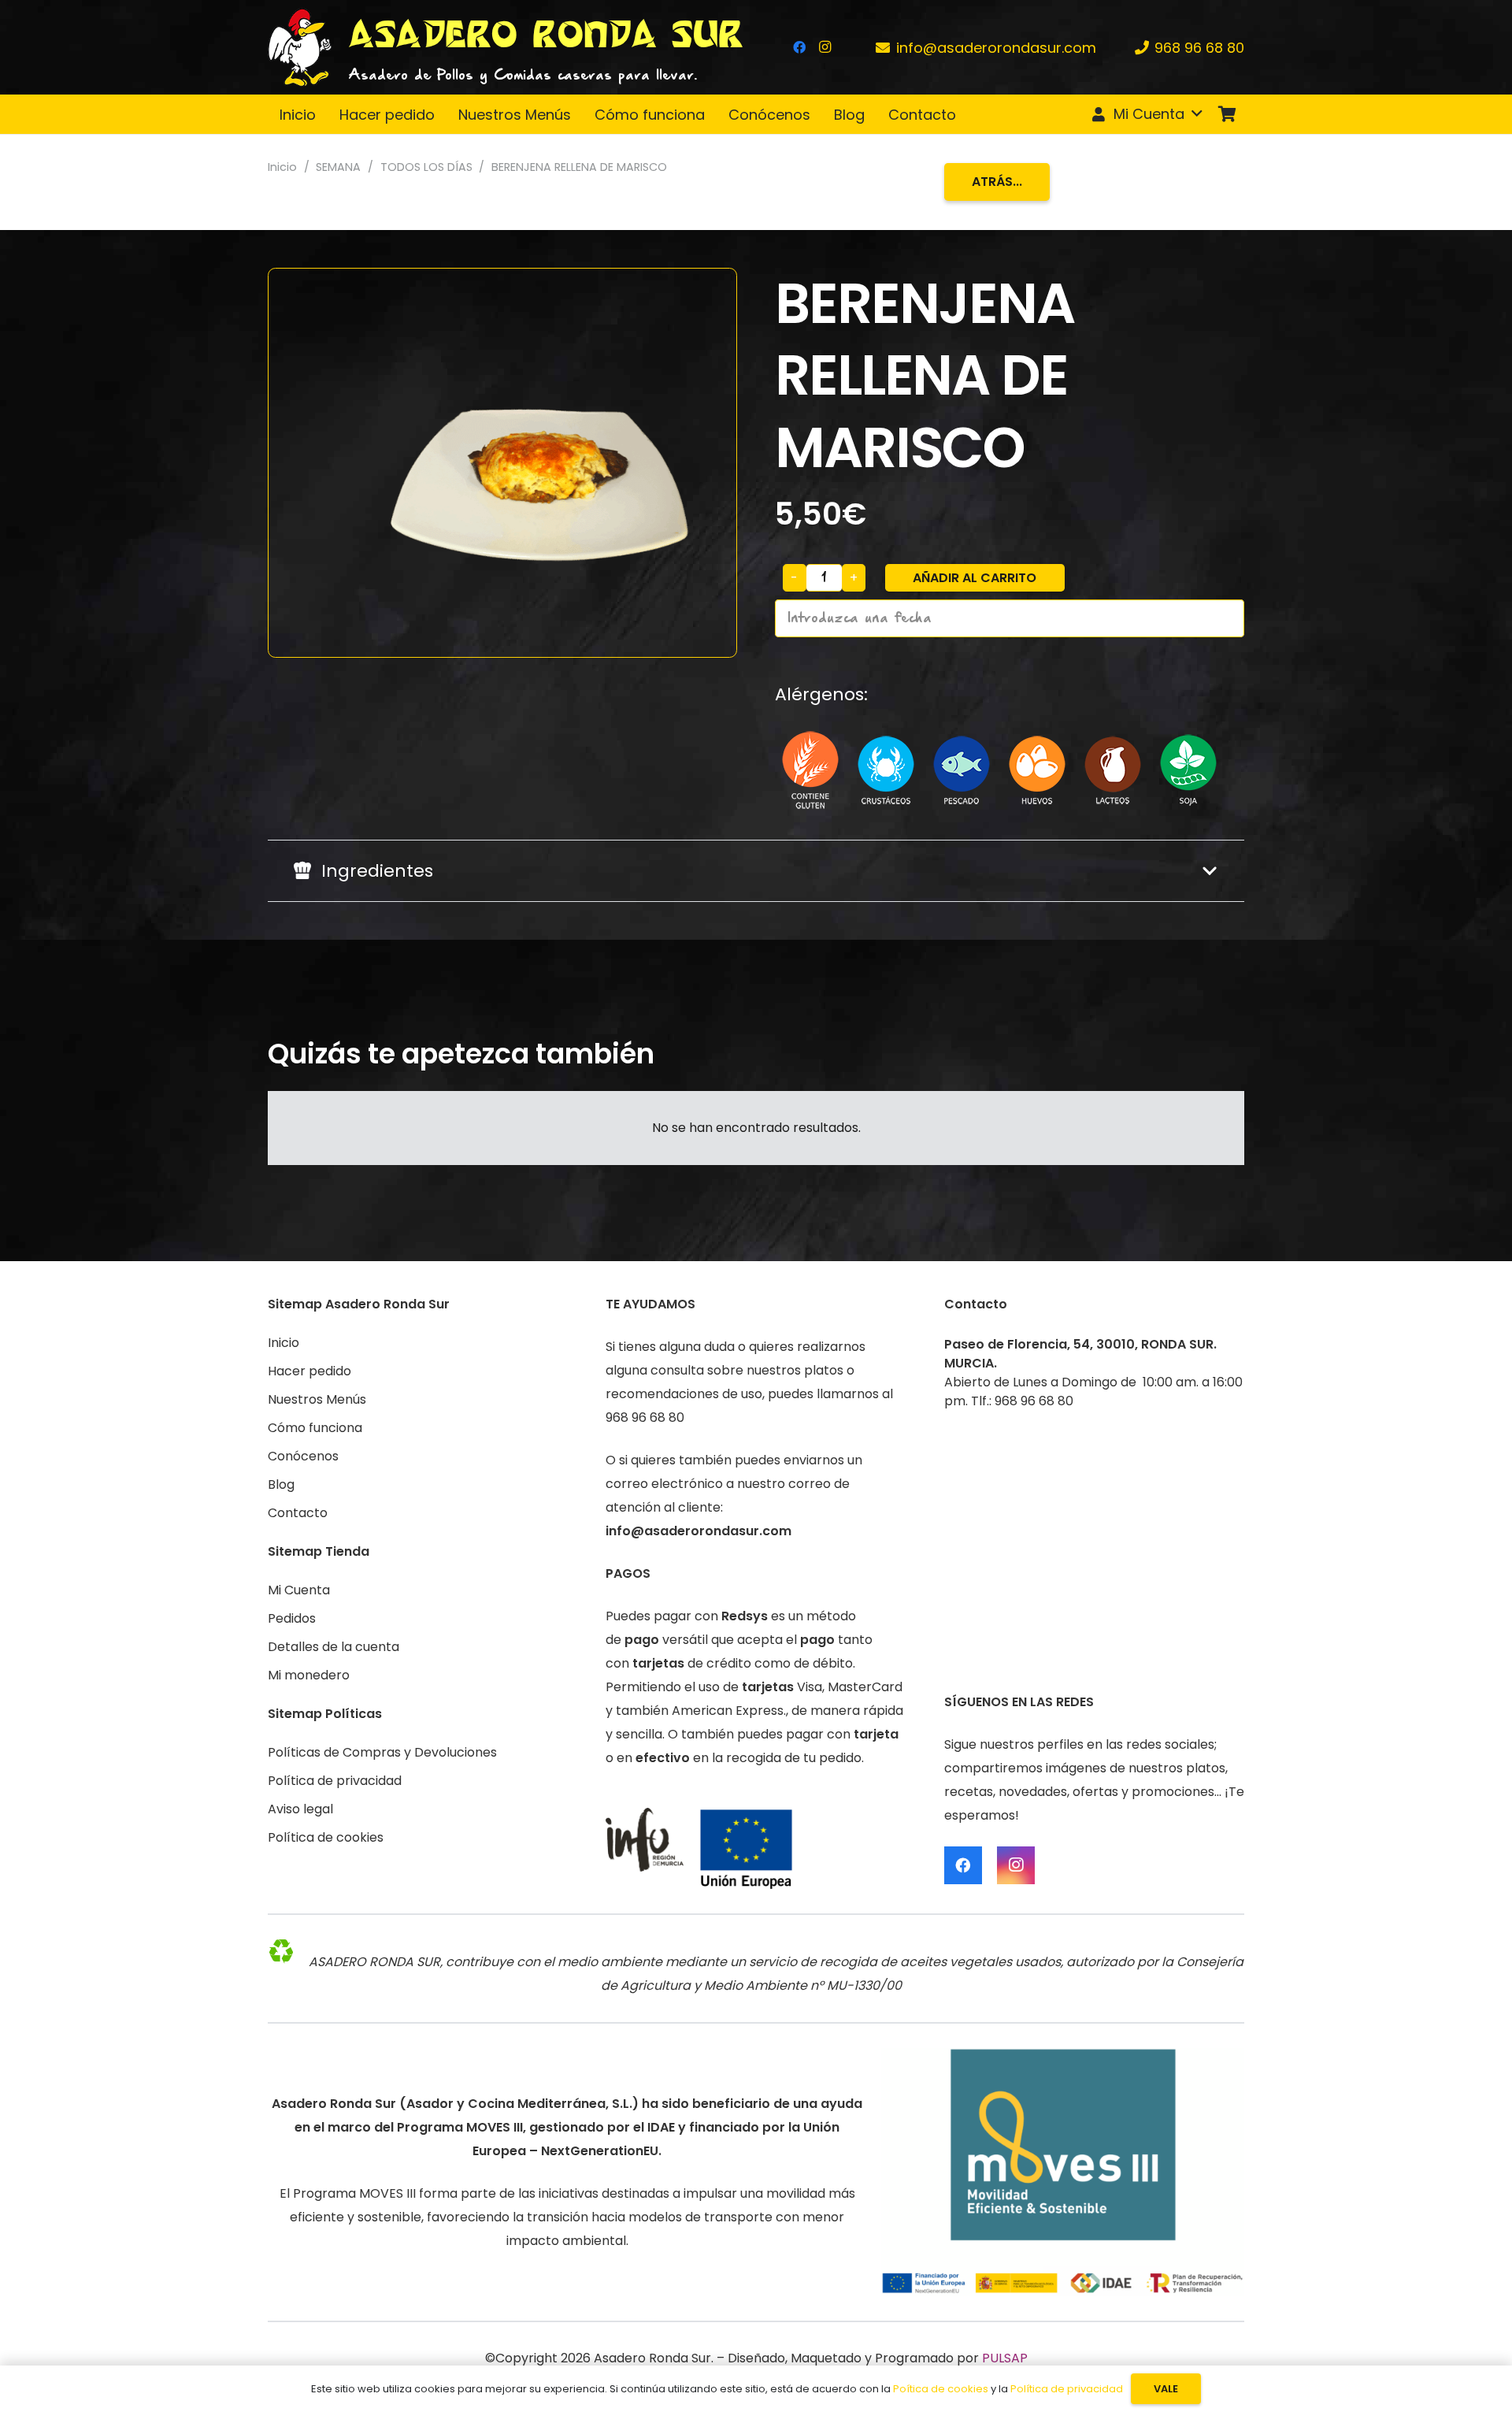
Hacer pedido (309, 1371)
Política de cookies (326, 1837)
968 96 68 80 (645, 1418)
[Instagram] (825, 47)
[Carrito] (1227, 114)
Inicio (282, 167)
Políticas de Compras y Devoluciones (382, 1752)
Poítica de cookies (941, 2389)
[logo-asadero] (300, 47)
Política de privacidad (335, 1781)
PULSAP (1005, 2358)
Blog (281, 1484)
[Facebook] (799, 47)
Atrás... (997, 182)
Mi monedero (309, 1675)
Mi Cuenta (299, 1590)
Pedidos (292, 1618)
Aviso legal (300, 1809)
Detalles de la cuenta (334, 1647)
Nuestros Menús (317, 1399)
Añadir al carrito (975, 578)
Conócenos (303, 1456)
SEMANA (338, 167)
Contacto (298, 1513)
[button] (1146, 114)
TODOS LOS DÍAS (426, 167)
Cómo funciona (315, 1428)
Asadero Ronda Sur (652, 2358)
